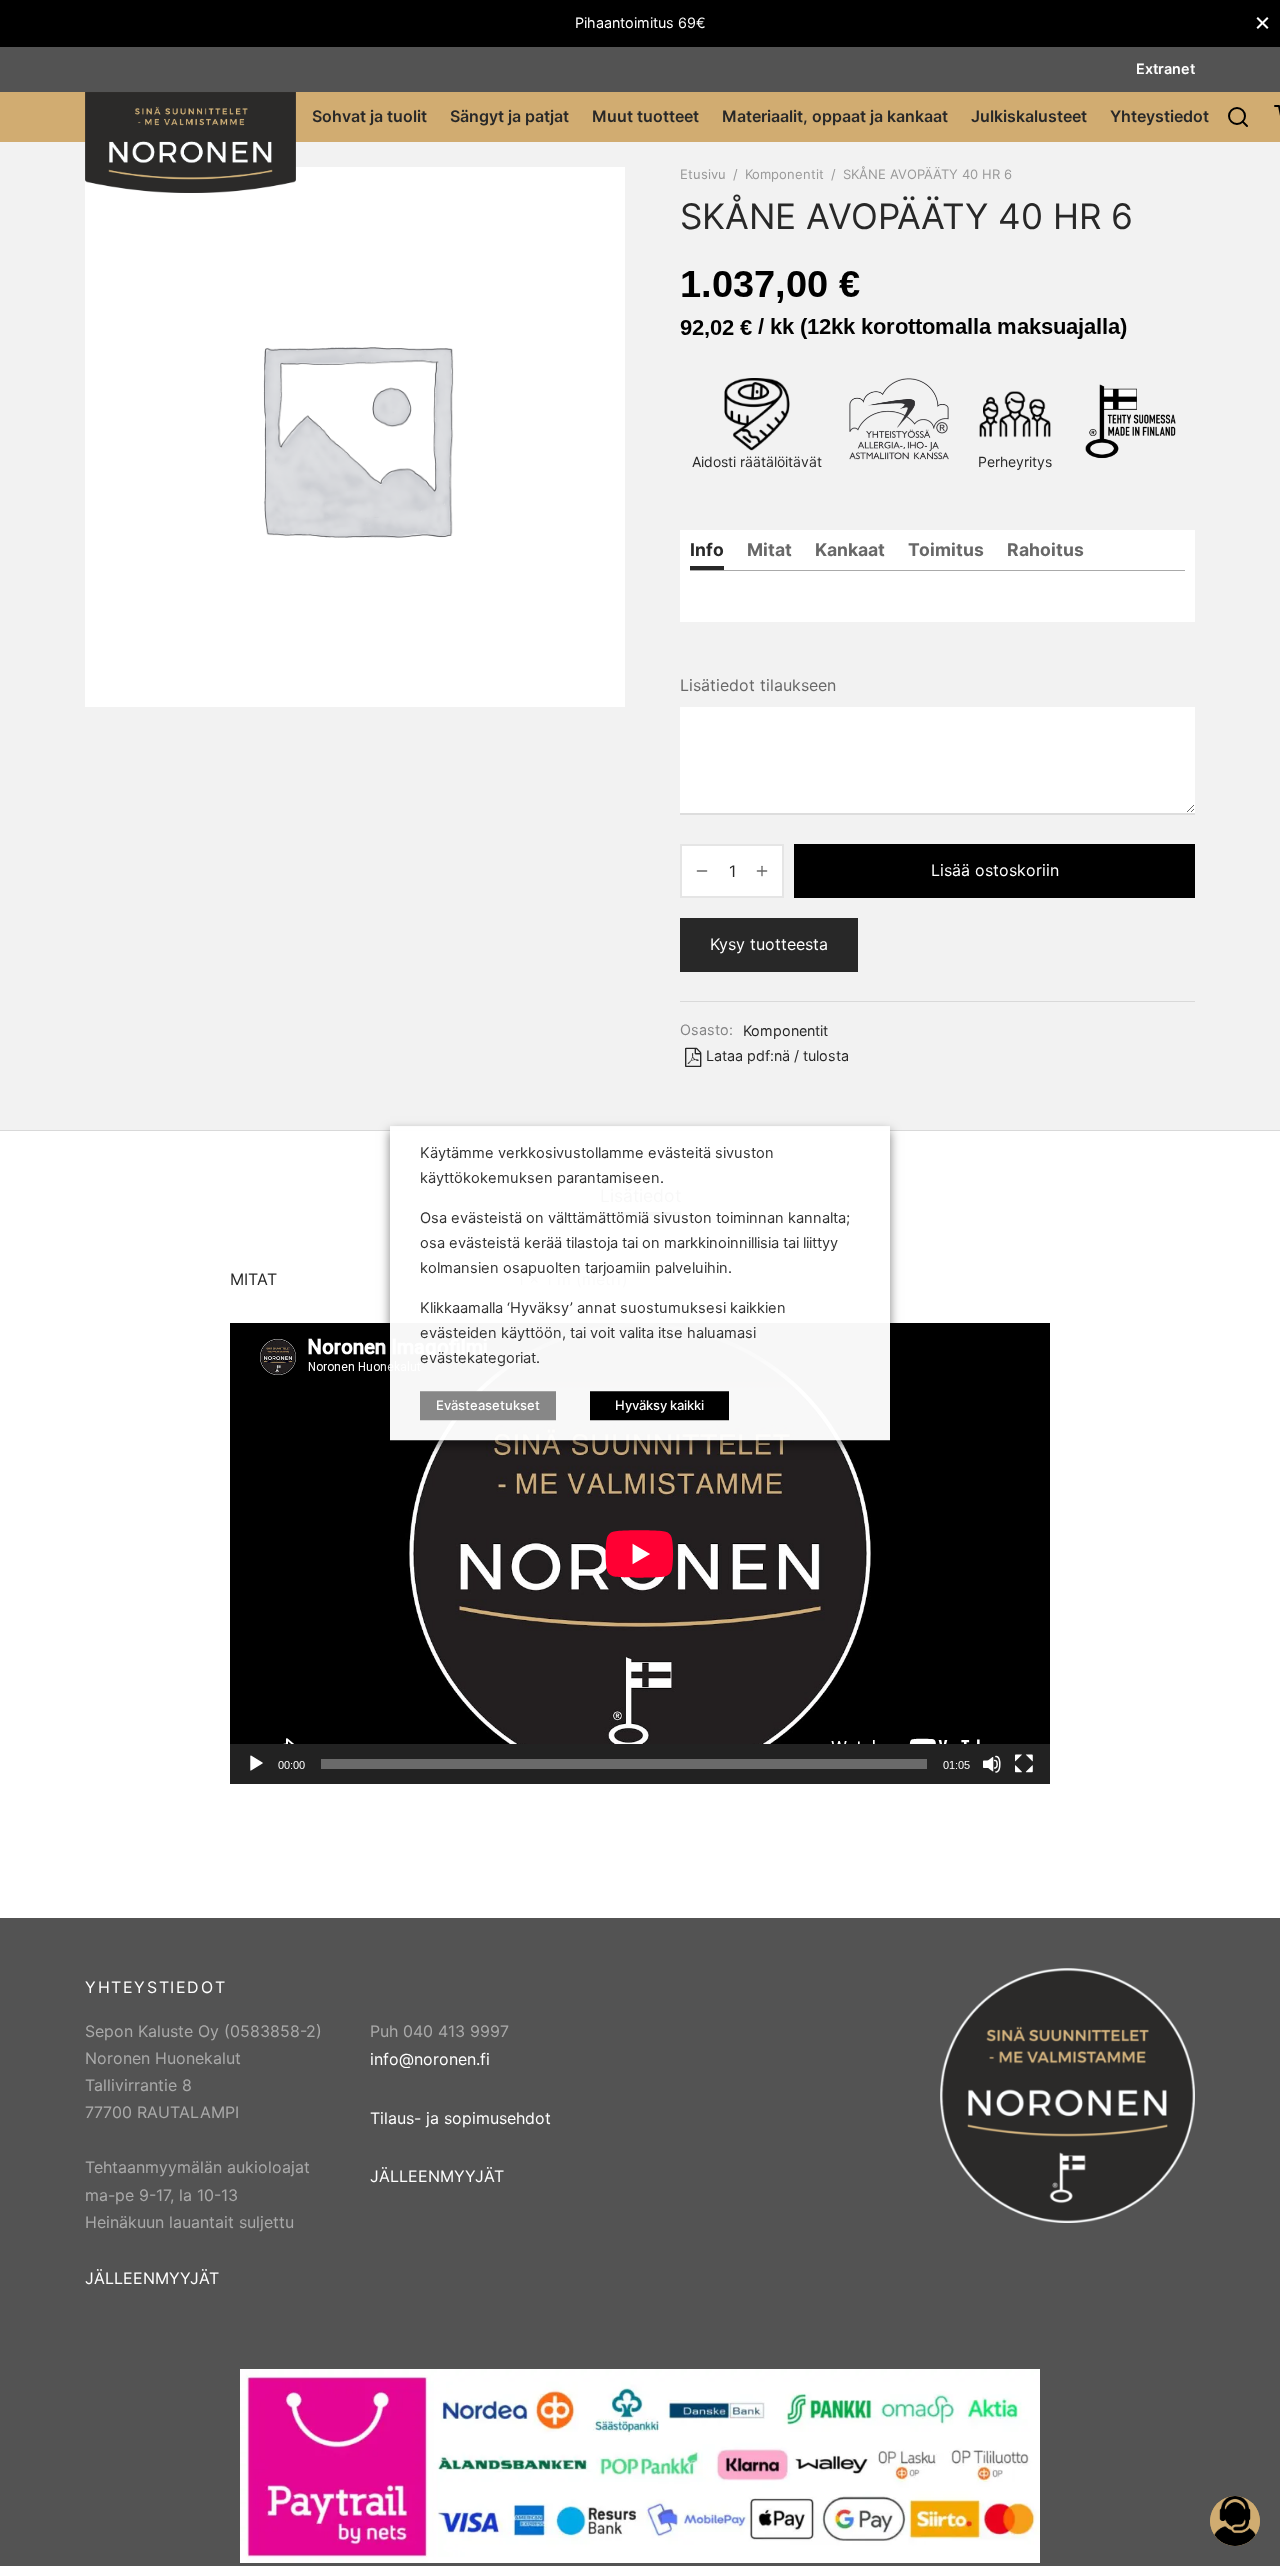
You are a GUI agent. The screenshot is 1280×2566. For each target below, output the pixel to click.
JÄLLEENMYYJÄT (152, 2278)
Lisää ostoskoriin (995, 870)
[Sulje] (1262, 23)
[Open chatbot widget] (1235, 2521)
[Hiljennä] (992, 1764)
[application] (640, 1553)
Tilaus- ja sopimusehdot (460, 2118)
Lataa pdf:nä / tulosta (777, 1055)
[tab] (707, 550)
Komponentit (784, 174)
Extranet (1165, 68)
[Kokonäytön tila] (1024, 1764)
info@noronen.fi (430, 2059)
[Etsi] (1238, 117)
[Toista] (256, 1764)
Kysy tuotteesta (769, 944)
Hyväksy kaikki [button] (659, 1405)
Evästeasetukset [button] (488, 1405)
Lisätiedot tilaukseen (758, 685)
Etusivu (703, 174)
